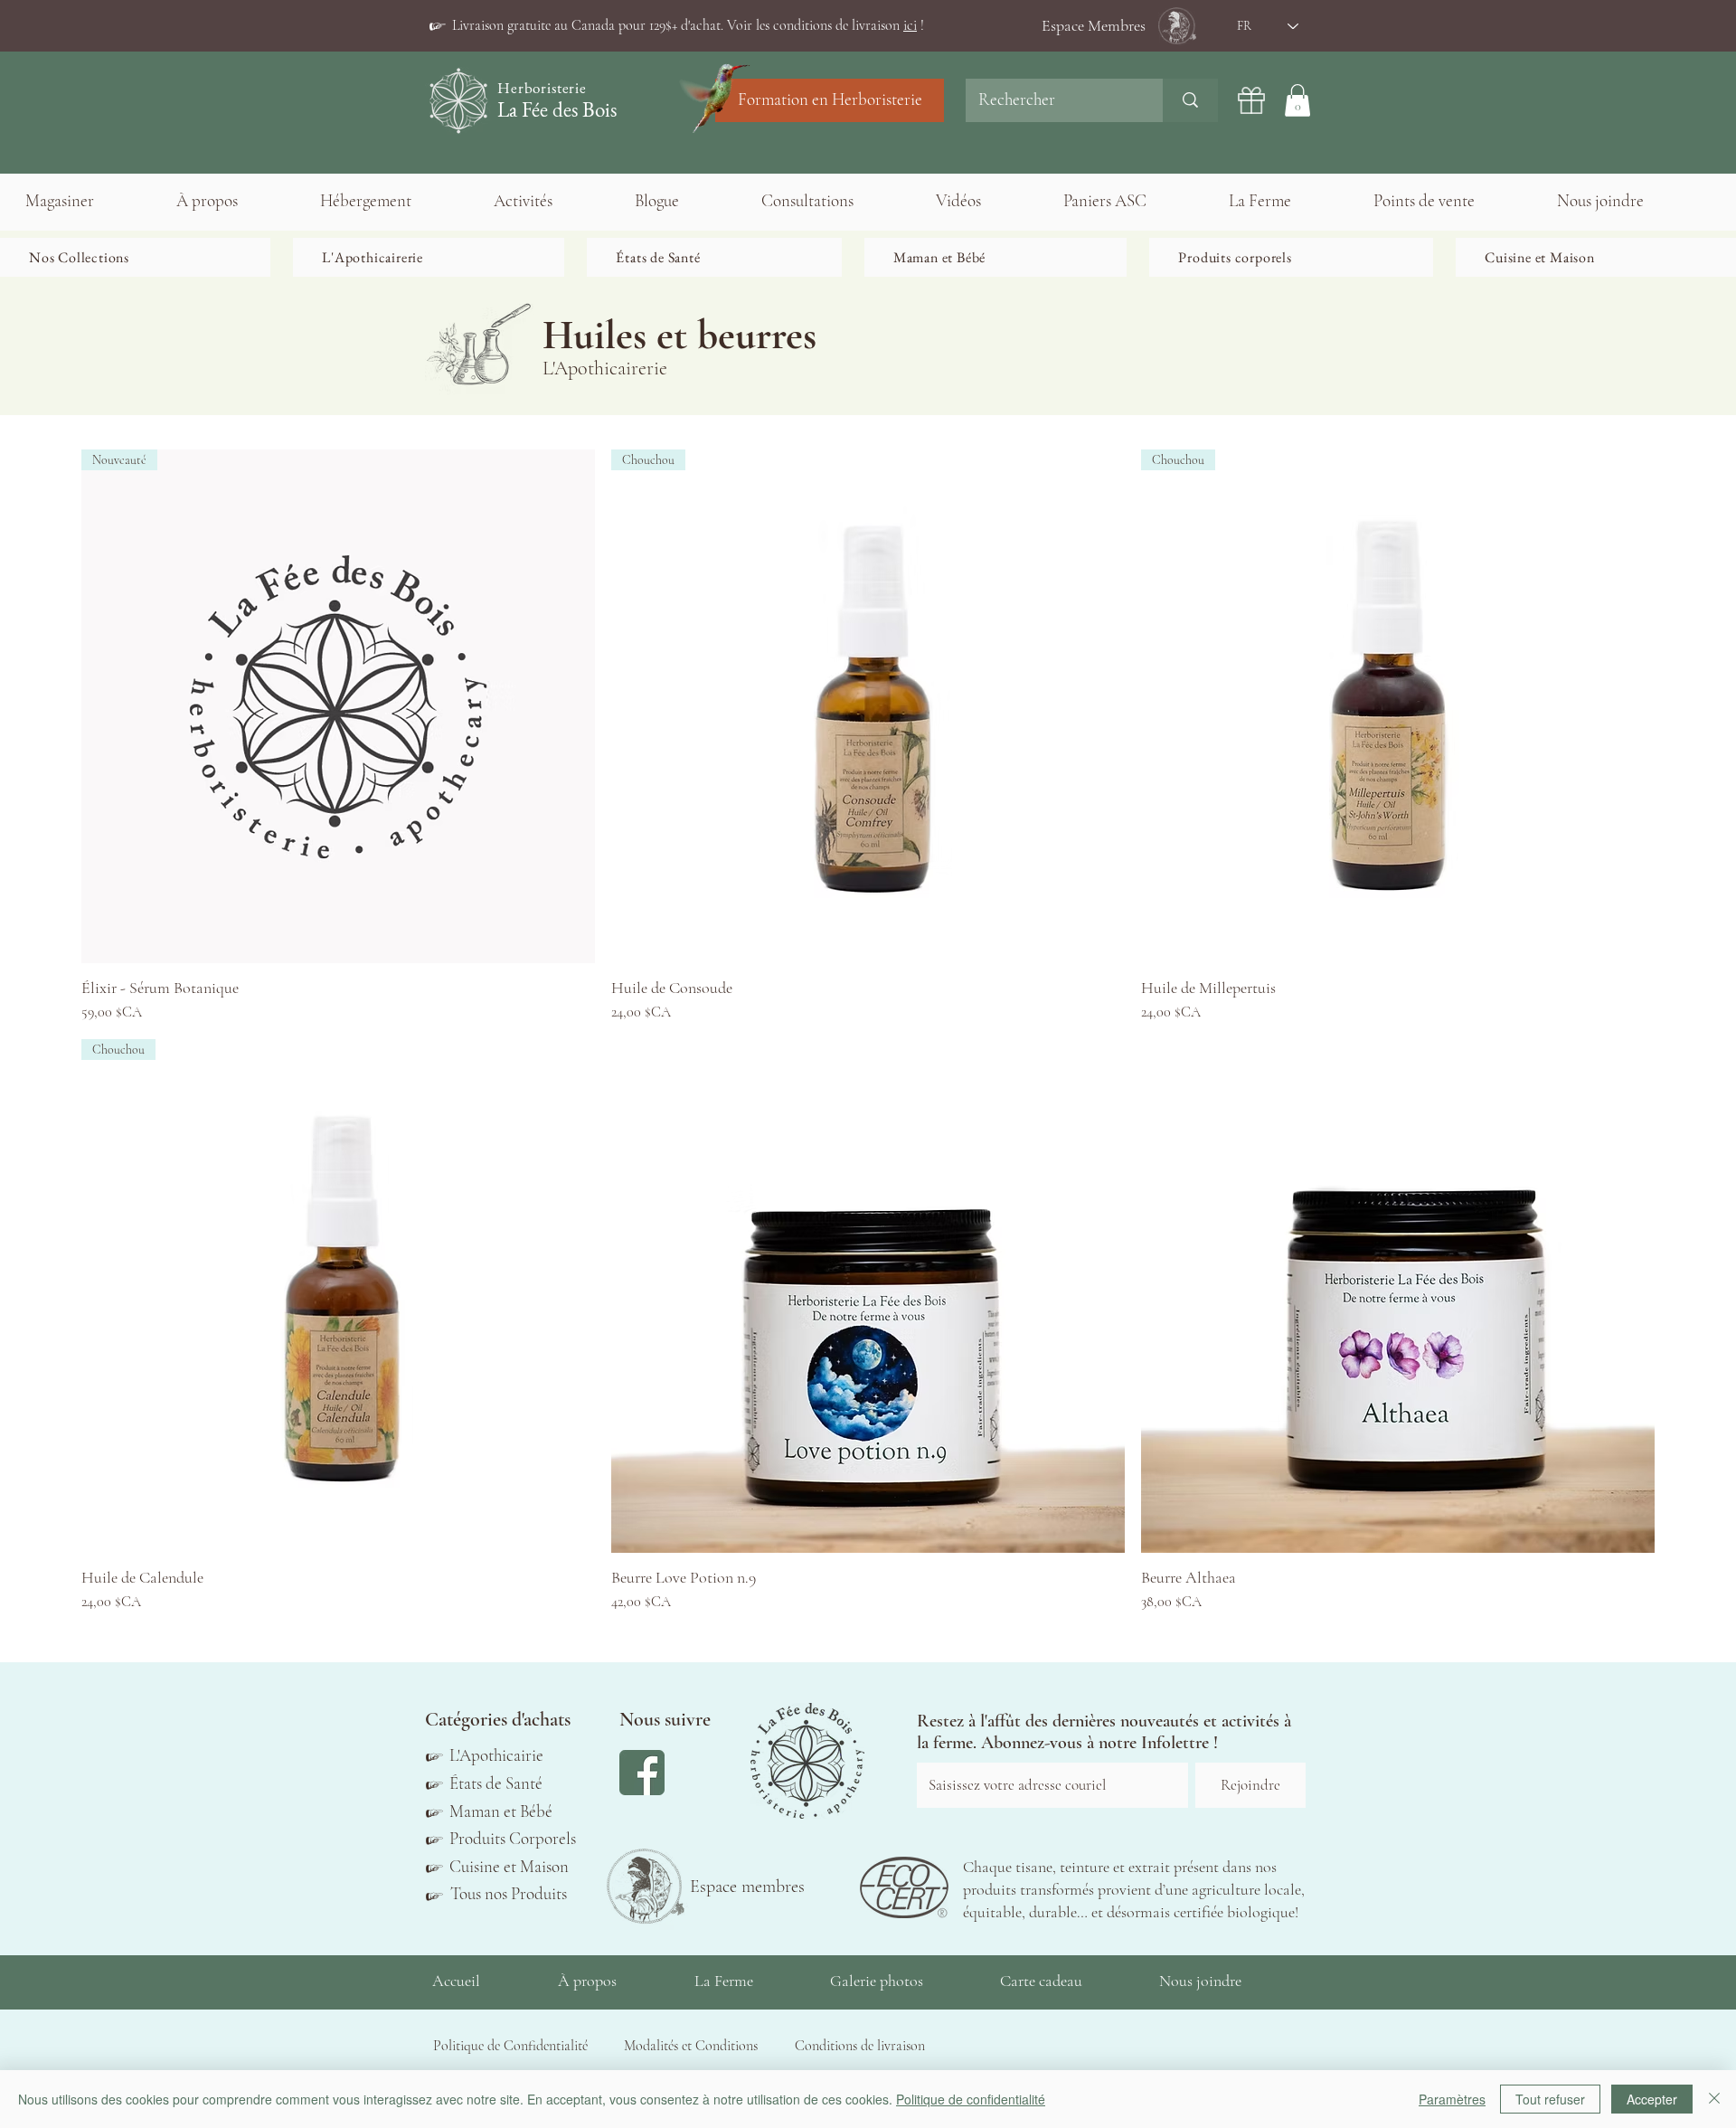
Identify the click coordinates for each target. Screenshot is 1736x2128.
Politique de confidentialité (971, 2099)
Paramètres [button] (1452, 2099)
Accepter (1652, 2099)
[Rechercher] (1190, 100)
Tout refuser (1550, 2099)
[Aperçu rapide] (868, 1296)
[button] (688, 25)
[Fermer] (1714, 2099)
